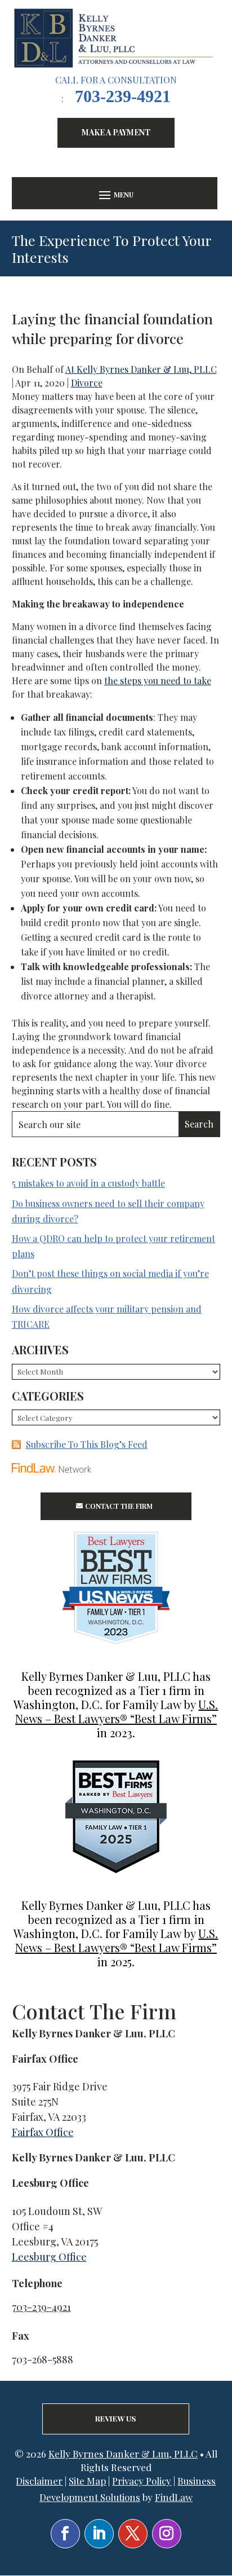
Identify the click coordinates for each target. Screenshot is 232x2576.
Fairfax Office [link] (43, 2132)
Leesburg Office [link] (49, 2257)
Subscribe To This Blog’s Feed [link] (87, 1444)
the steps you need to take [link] (158, 681)
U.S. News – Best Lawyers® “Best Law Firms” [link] (117, 1711)
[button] (115, 194)
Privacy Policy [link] (142, 2481)
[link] (116, 38)
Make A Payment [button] (116, 132)
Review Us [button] (116, 2418)
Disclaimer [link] (39, 2481)
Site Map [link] (87, 2481)
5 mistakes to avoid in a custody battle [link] (88, 1183)
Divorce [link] (87, 383)
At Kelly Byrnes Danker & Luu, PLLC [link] (141, 369)
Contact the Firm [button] (119, 1506)
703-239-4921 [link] (123, 96)
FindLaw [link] (174, 2497)
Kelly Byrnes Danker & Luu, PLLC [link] (123, 2454)
